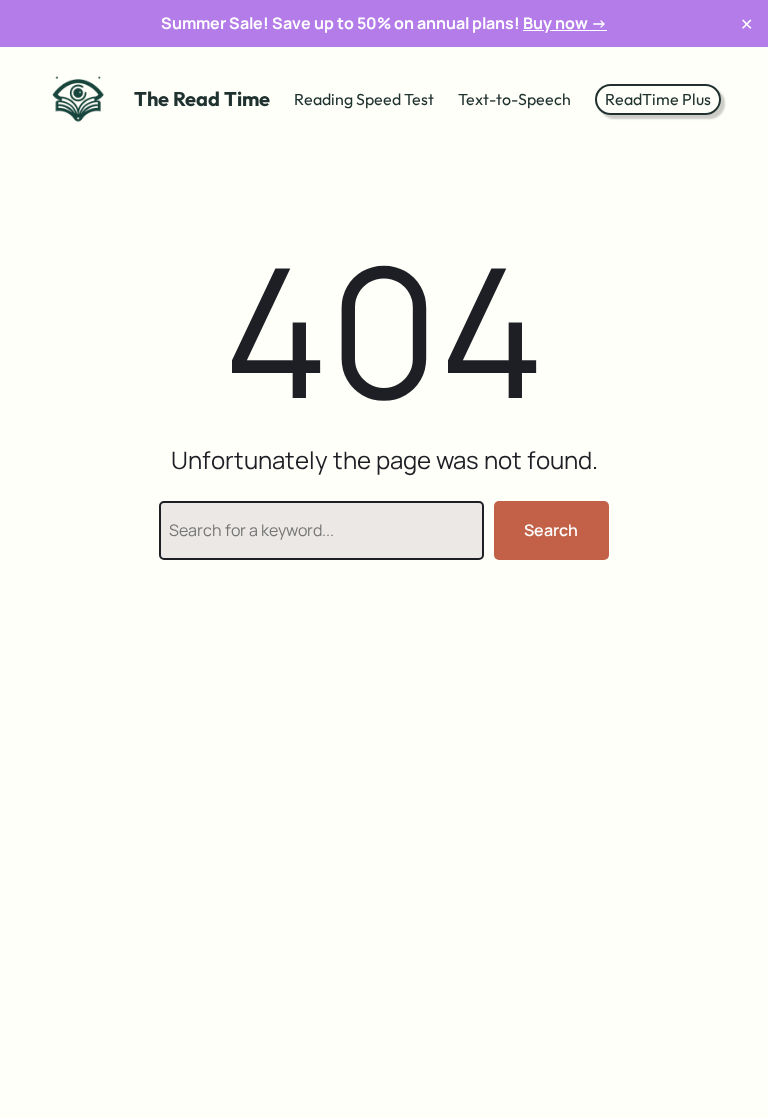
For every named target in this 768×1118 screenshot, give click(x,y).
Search (551, 530)
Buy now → (565, 23)
